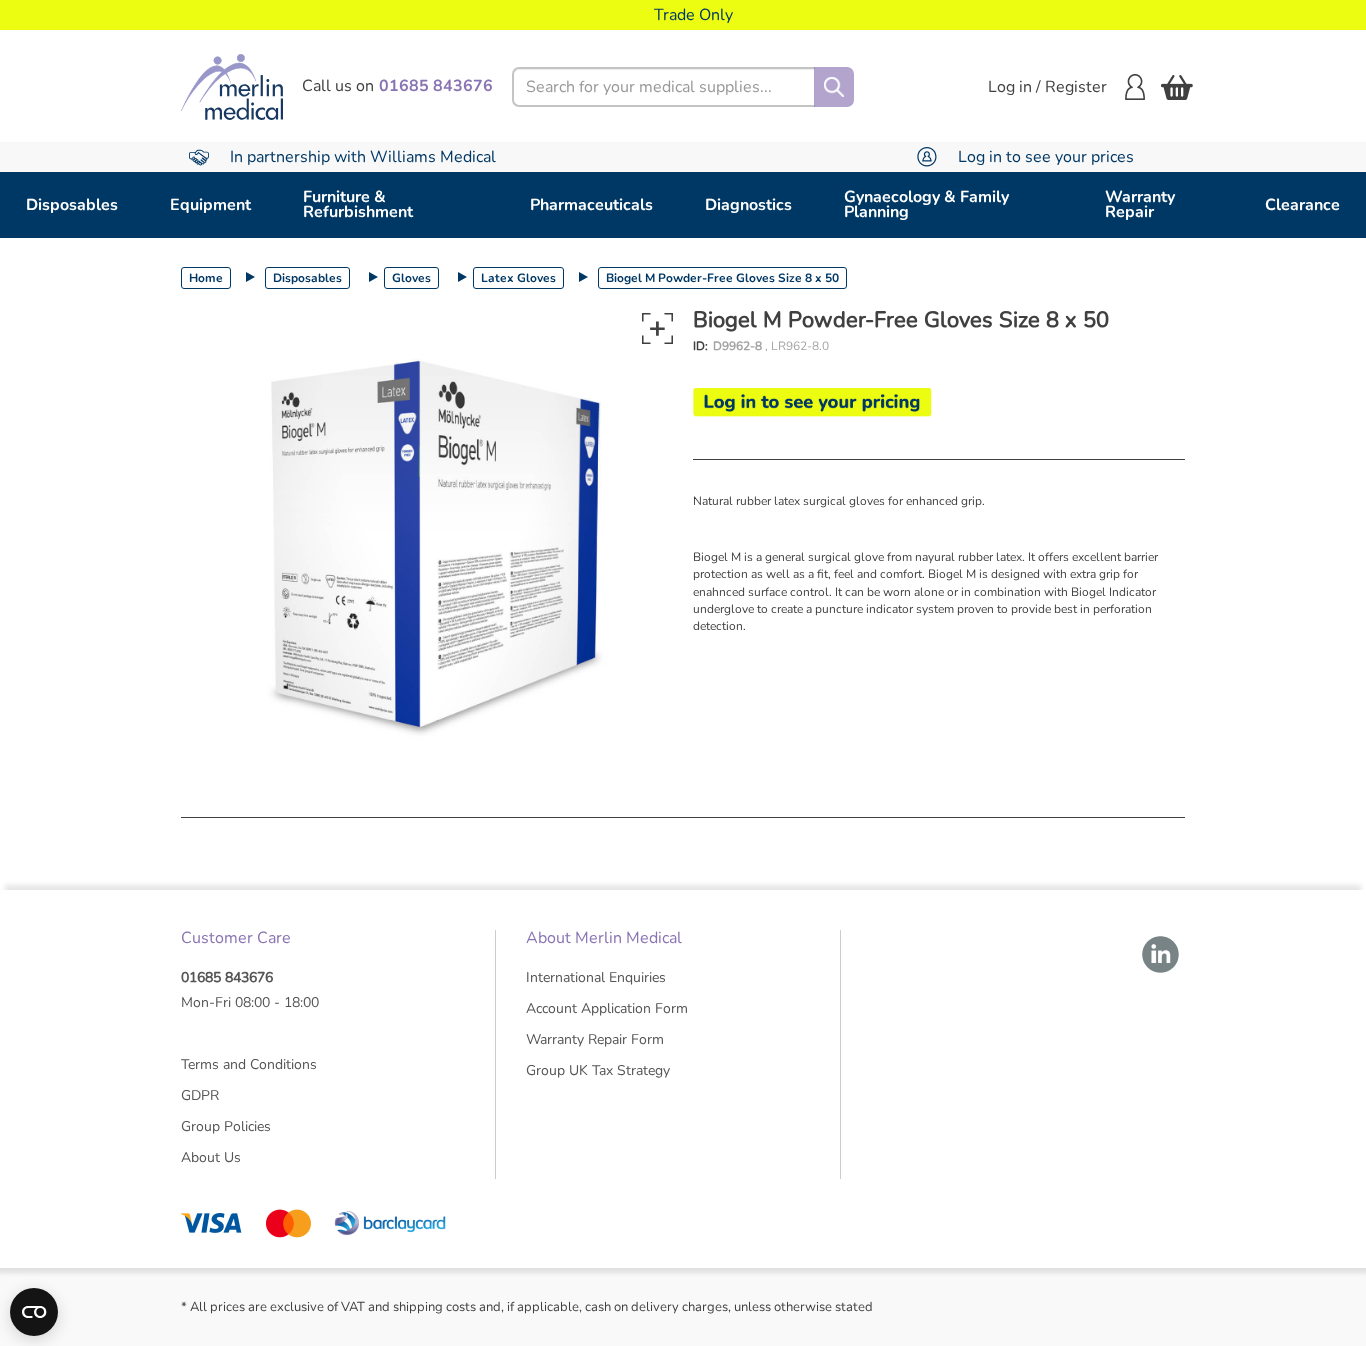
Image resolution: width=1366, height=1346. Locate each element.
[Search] (834, 87)
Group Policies (226, 1126)
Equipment (210, 205)
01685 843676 (227, 977)
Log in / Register (1047, 87)
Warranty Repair (1140, 204)
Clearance (1302, 205)
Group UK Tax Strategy (598, 1070)
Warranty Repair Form (595, 1039)
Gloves (411, 278)
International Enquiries (596, 977)
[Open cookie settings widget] (34, 1312)
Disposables (72, 205)
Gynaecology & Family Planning (926, 204)
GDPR (200, 1095)
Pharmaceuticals (591, 205)
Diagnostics (748, 205)
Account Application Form (607, 1008)
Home (206, 278)
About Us (211, 1157)
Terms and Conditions (249, 1064)
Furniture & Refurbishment (358, 204)
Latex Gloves (518, 278)
